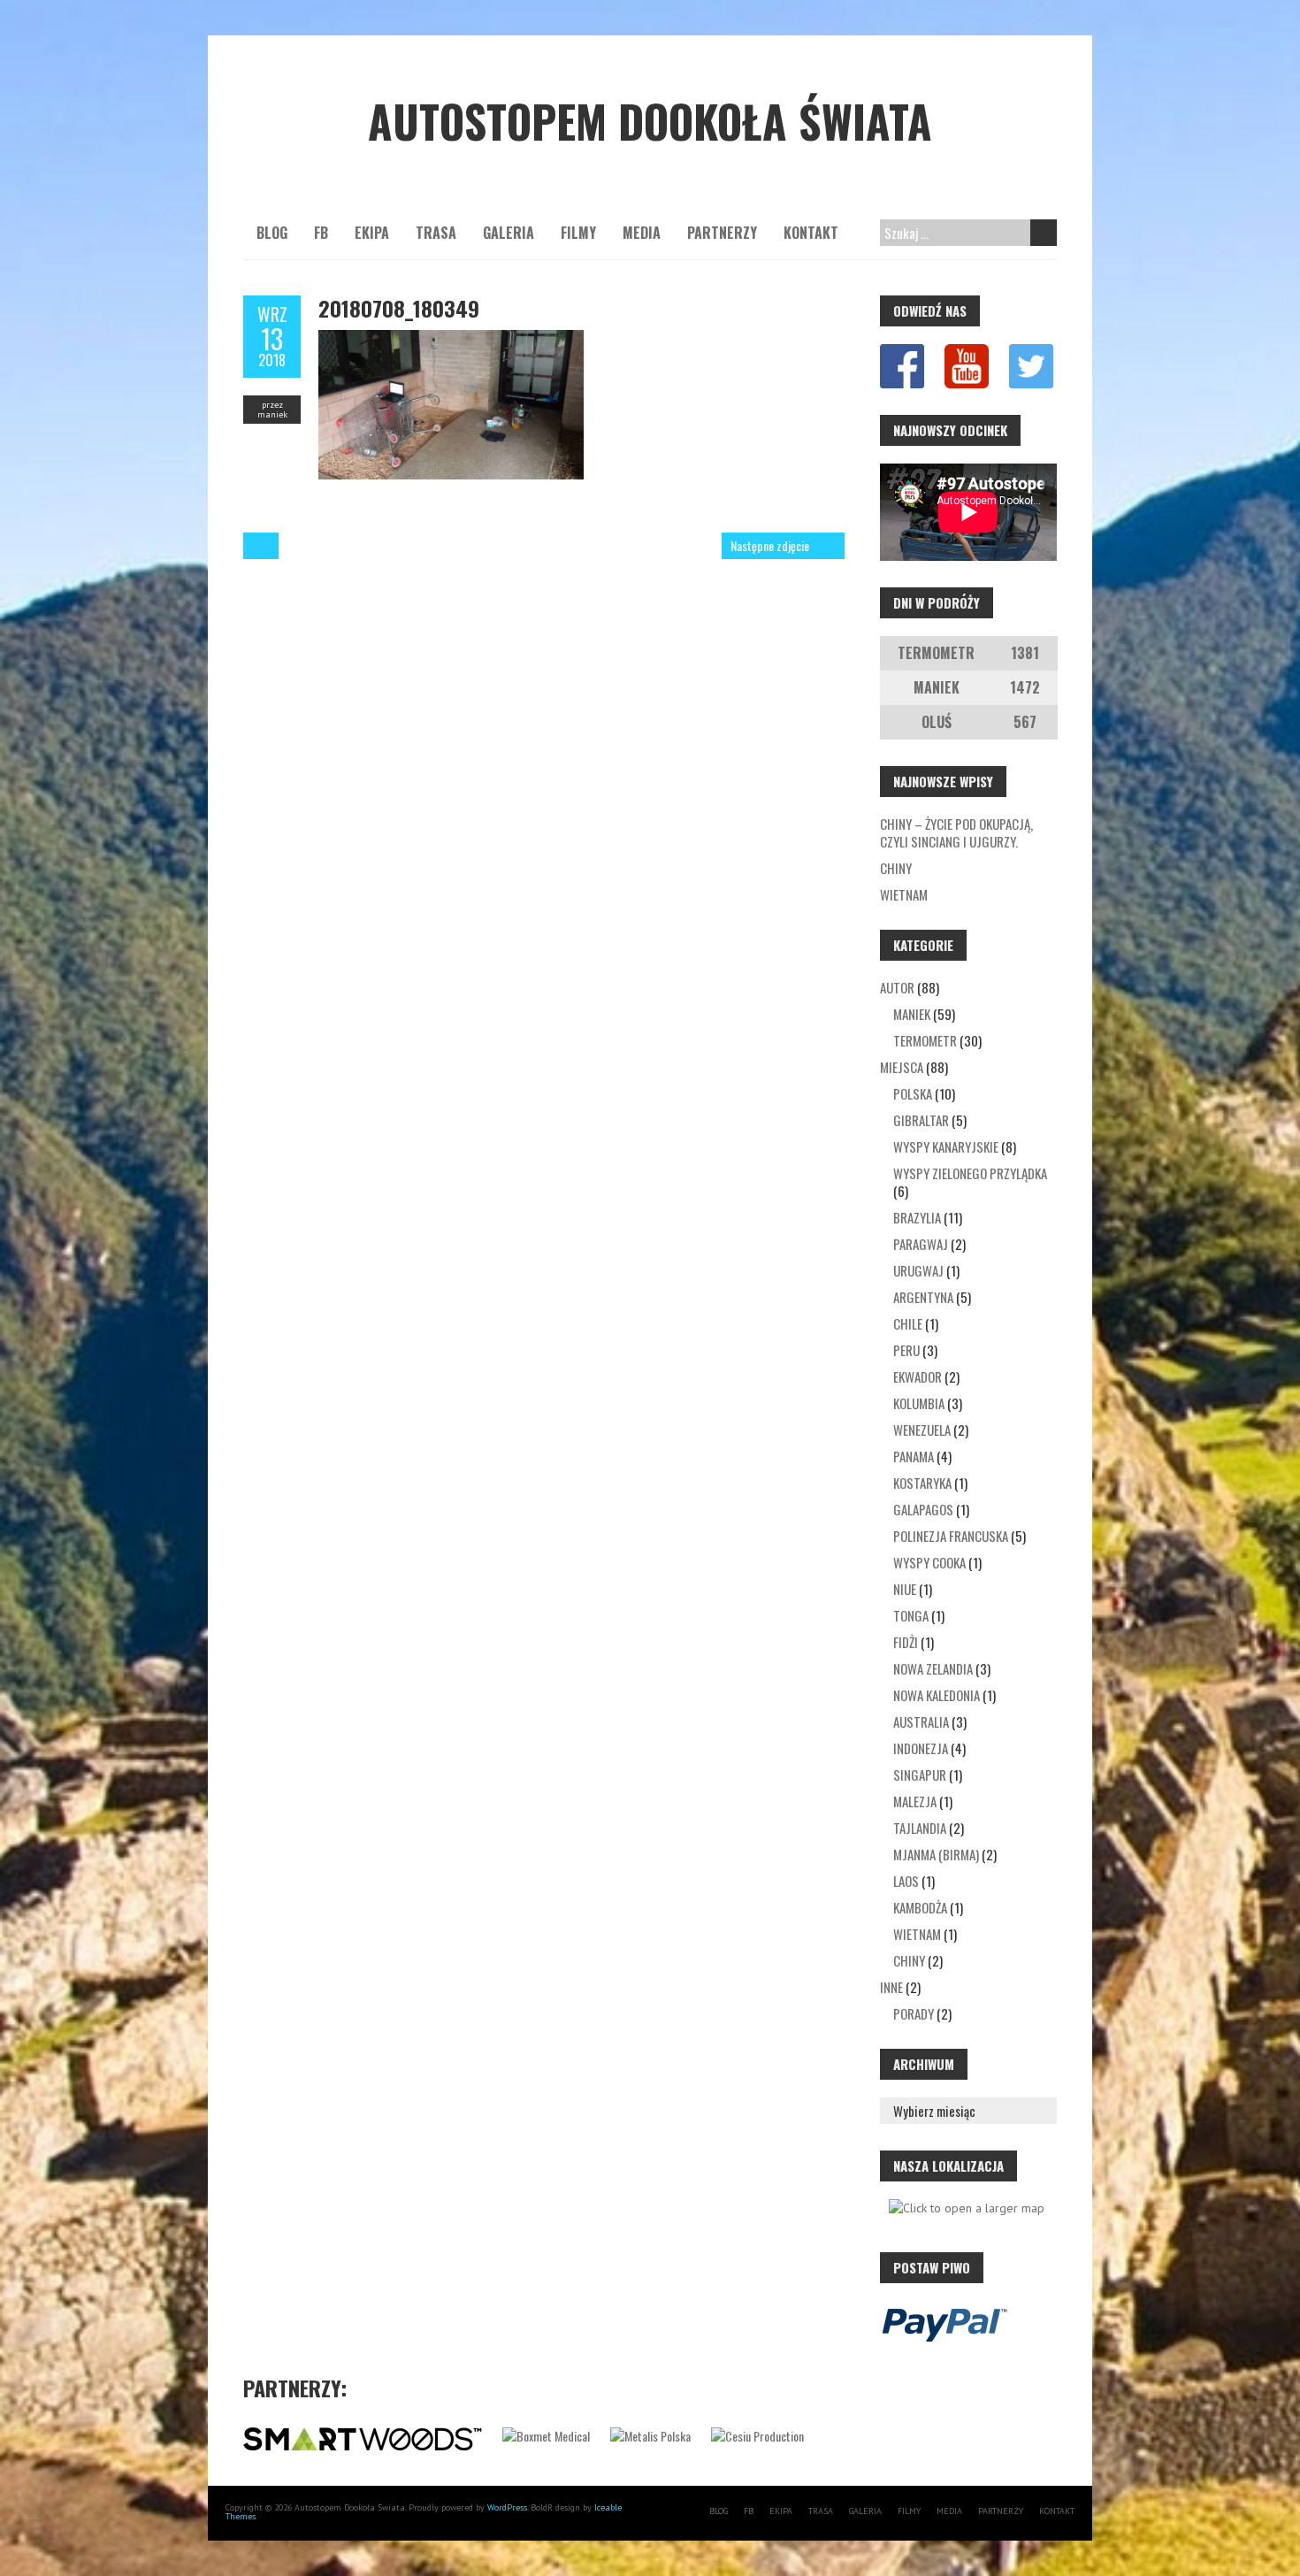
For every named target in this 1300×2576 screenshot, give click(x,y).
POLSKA (913, 1093)
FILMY (578, 233)
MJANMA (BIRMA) (936, 1854)
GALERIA (509, 233)
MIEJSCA (902, 1067)
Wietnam (904, 894)
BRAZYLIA (917, 1217)
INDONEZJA (921, 1748)
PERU (906, 1350)
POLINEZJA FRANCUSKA (951, 1536)
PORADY (914, 2013)
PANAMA (914, 1456)
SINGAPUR (920, 1775)
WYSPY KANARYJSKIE (946, 1146)
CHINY (909, 1960)
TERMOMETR (925, 1040)
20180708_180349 (399, 308)
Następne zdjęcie (770, 545)
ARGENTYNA (923, 1297)
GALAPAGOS (923, 1509)
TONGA (911, 1615)
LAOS (906, 1881)
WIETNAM (917, 1934)
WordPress (507, 2507)
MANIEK (912, 1014)
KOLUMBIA (919, 1403)
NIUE (905, 1589)
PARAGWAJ (921, 1244)
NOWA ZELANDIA (933, 1668)
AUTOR (897, 987)
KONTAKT (811, 233)
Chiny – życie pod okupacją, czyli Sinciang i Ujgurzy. (956, 832)
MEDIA (642, 233)
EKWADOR (918, 1376)
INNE (891, 1987)
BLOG (272, 233)
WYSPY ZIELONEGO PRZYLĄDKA (970, 1173)
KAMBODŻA (920, 1907)
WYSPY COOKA (929, 1562)
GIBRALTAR (921, 1120)
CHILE (908, 1323)
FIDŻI (906, 1642)
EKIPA (372, 233)
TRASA (436, 233)
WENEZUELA (922, 1430)
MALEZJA (915, 1801)
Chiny (896, 868)
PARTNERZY (722, 233)
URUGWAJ (918, 1270)
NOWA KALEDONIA (937, 1695)
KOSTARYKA (922, 1483)
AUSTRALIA (921, 1721)
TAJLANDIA (920, 1828)
